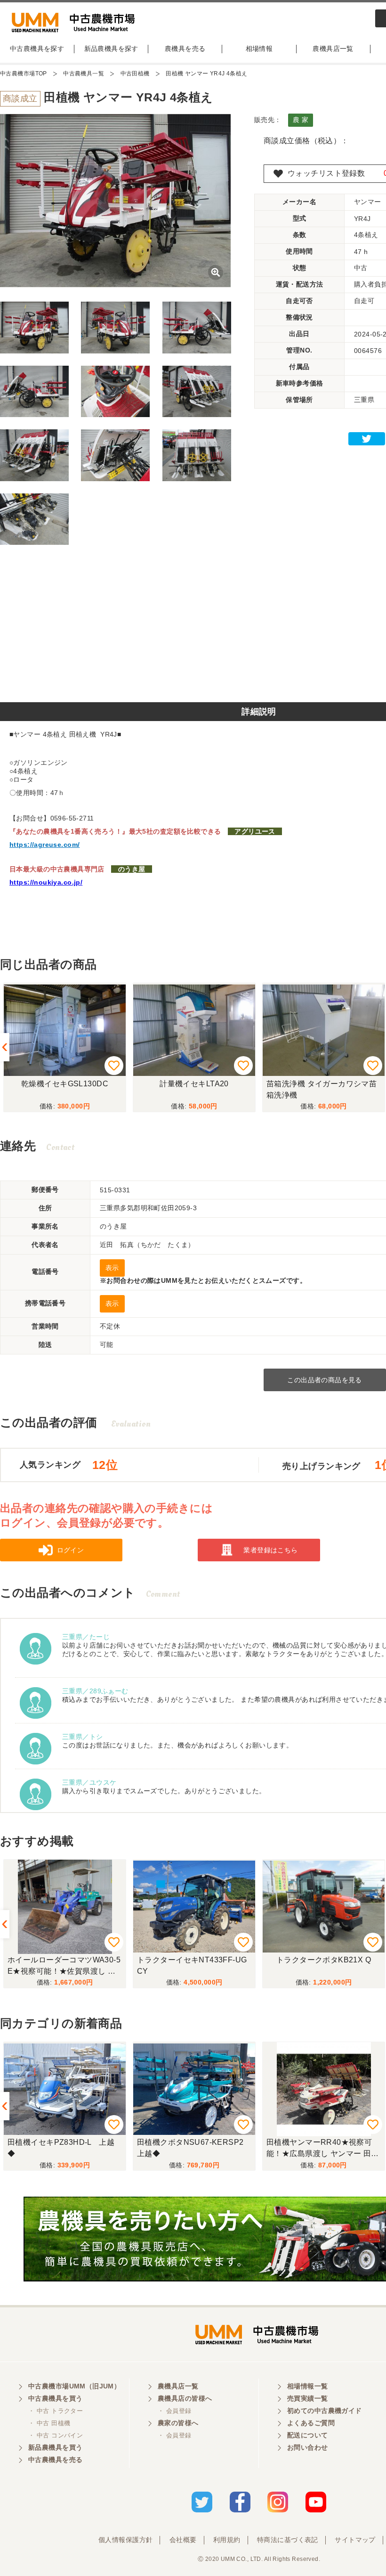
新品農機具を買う (55, 2447)
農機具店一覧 (333, 49)
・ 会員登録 (175, 2411)
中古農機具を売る (55, 2460)
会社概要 (183, 2540)
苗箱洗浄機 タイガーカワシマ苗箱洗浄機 (322, 1089)
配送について (308, 2435)
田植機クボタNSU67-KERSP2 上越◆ (194, 2148)
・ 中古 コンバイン (56, 2435)
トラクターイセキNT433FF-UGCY (63, 1965)
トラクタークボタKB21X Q (194, 1960)
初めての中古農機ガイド (325, 2411)
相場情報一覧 (308, 2386)
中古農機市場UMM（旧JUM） (74, 2386)
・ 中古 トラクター (56, 2411)
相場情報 (259, 49)
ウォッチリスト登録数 (326, 173)
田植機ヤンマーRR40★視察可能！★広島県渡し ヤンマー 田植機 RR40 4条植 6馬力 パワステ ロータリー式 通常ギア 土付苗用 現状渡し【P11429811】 (323, 2149)
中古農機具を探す (37, 49)
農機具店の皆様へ (185, 2398)
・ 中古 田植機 (49, 2423)
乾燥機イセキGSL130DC (65, 1084)
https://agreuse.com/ (44, 845)
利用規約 (227, 2540)
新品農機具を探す (111, 49)
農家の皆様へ (178, 2423)
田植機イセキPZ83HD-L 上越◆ (61, 2148)
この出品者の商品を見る (325, 1380)
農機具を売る (185, 49)
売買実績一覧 (308, 2398)
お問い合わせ (308, 2447)
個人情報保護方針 (125, 2540)
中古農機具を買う (55, 2398)
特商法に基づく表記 (288, 2540)
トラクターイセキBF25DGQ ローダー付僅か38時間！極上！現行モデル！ (321, 1967)
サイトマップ (355, 2540)
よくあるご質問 (311, 2423)
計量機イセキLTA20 (194, 1084)
